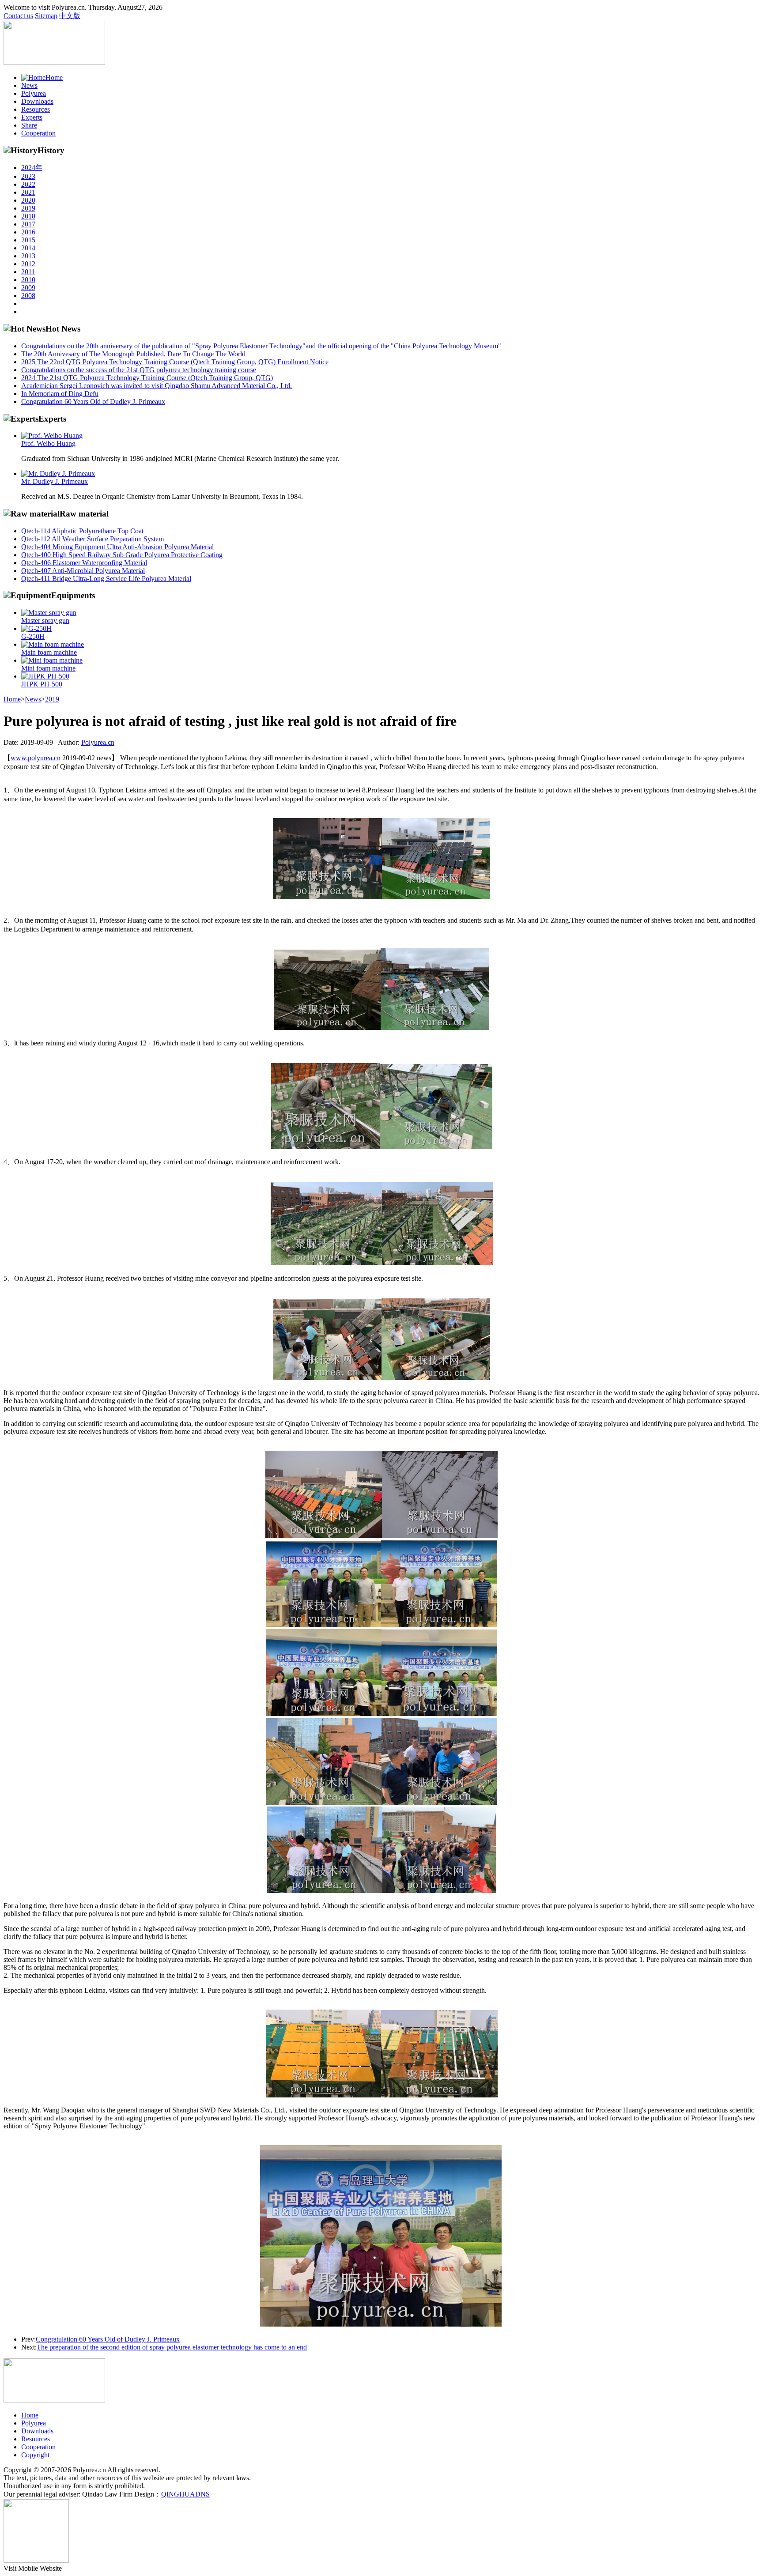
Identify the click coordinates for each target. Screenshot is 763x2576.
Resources (36, 109)
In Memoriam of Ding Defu (60, 394)
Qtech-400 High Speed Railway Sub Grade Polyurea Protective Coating (122, 555)
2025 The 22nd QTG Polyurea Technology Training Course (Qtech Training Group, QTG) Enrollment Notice (175, 362)
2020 (28, 200)
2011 (28, 272)
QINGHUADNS (185, 2494)
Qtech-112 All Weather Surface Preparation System (93, 539)
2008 (28, 296)
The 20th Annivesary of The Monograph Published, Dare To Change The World (133, 354)
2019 (28, 208)
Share (29, 125)
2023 (28, 176)
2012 (28, 264)
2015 (28, 240)
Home (54, 77)
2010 (28, 280)
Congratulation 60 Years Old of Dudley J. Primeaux (93, 402)
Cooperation (38, 133)
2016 (28, 232)
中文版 (70, 16)
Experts (32, 117)
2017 (28, 224)
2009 (28, 288)
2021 (28, 192)
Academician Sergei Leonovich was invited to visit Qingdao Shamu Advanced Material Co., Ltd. (157, 386)
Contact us (18, 16)
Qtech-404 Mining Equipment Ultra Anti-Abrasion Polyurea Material (117, 547)
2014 (28, 248)
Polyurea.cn (98, 742)
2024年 (32, 168)
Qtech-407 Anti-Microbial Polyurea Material (83, 571)
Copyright (35, 2455)
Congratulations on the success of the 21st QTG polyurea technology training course (139, 370)
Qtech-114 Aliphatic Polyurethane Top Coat (82, 531)
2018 (28, 216)
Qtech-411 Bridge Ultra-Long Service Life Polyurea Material (106, 579)
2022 (28, 184)
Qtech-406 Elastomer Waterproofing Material (84, 563)
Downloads (37, 101)
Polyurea (34, 93)
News (29, 85)
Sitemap (46, 16)
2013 (28, 256)
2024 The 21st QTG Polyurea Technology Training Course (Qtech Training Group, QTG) (147, 378)
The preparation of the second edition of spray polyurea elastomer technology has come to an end (172, 2347)
